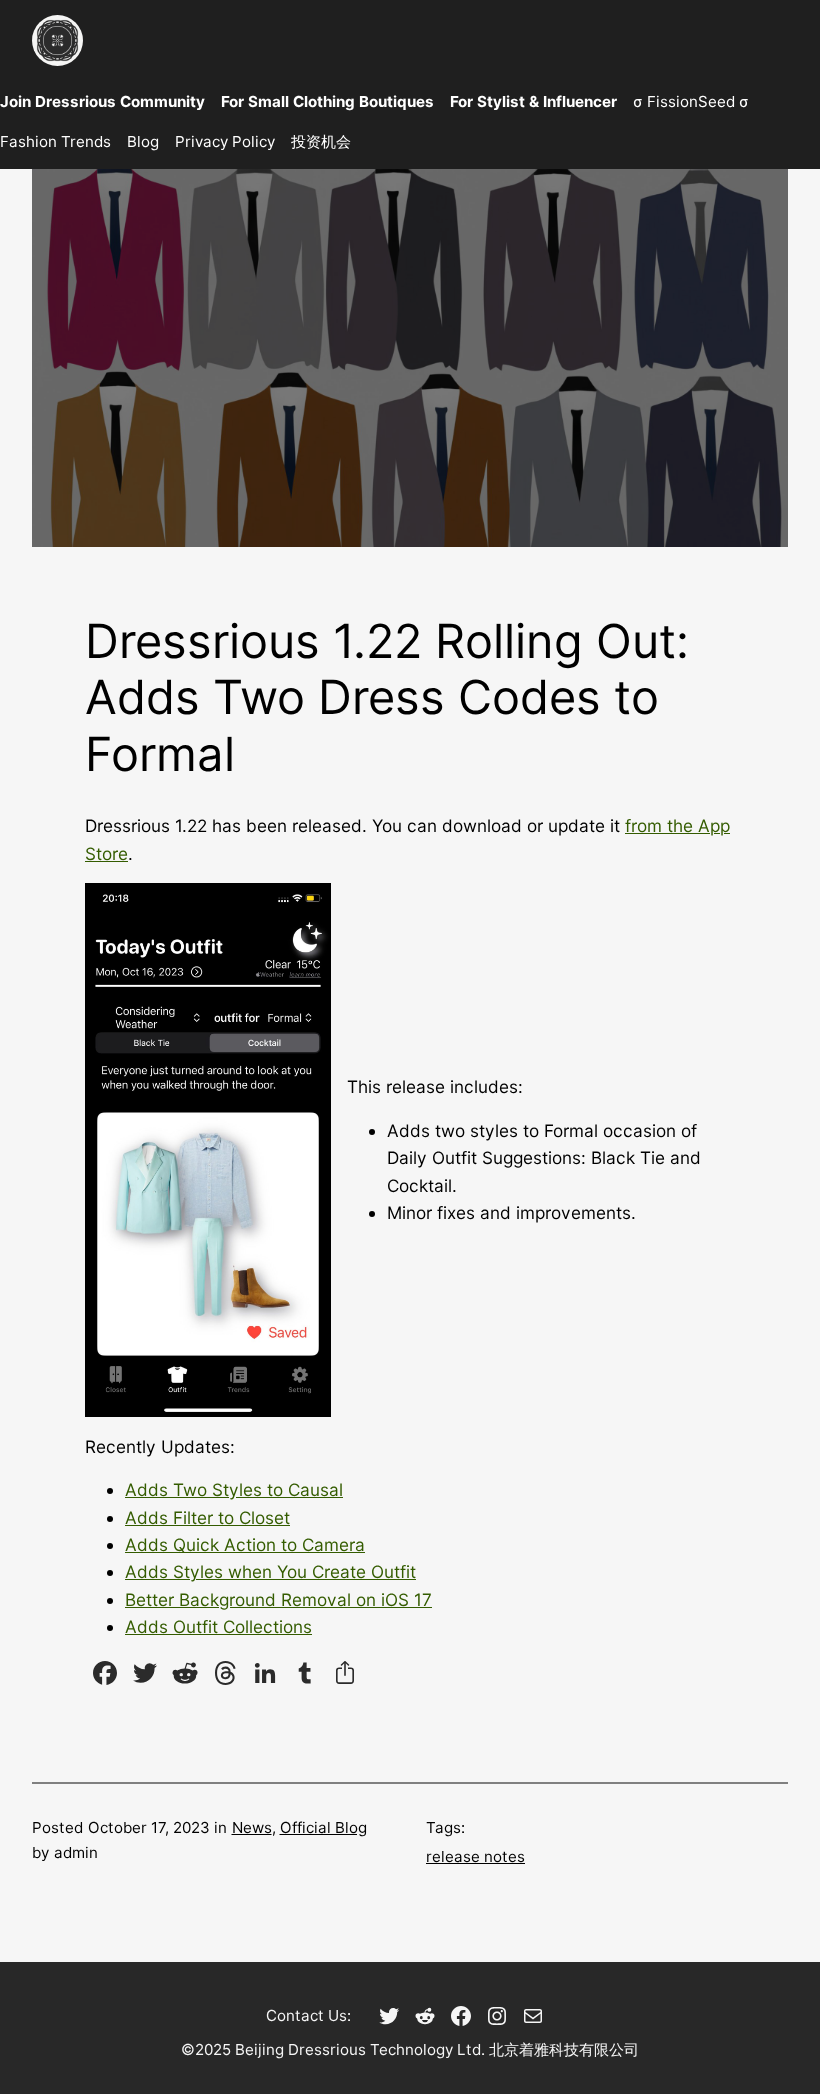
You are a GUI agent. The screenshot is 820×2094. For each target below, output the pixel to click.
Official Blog (323, 1827)
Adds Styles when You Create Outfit (270, 1571)
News (252, 1827)
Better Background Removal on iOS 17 (278, 1599)
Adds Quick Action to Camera (245, 1544)
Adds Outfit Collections (218, 1626)
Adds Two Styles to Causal (234, 1489)
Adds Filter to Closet (207, 1517)
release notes (475, 1856)
